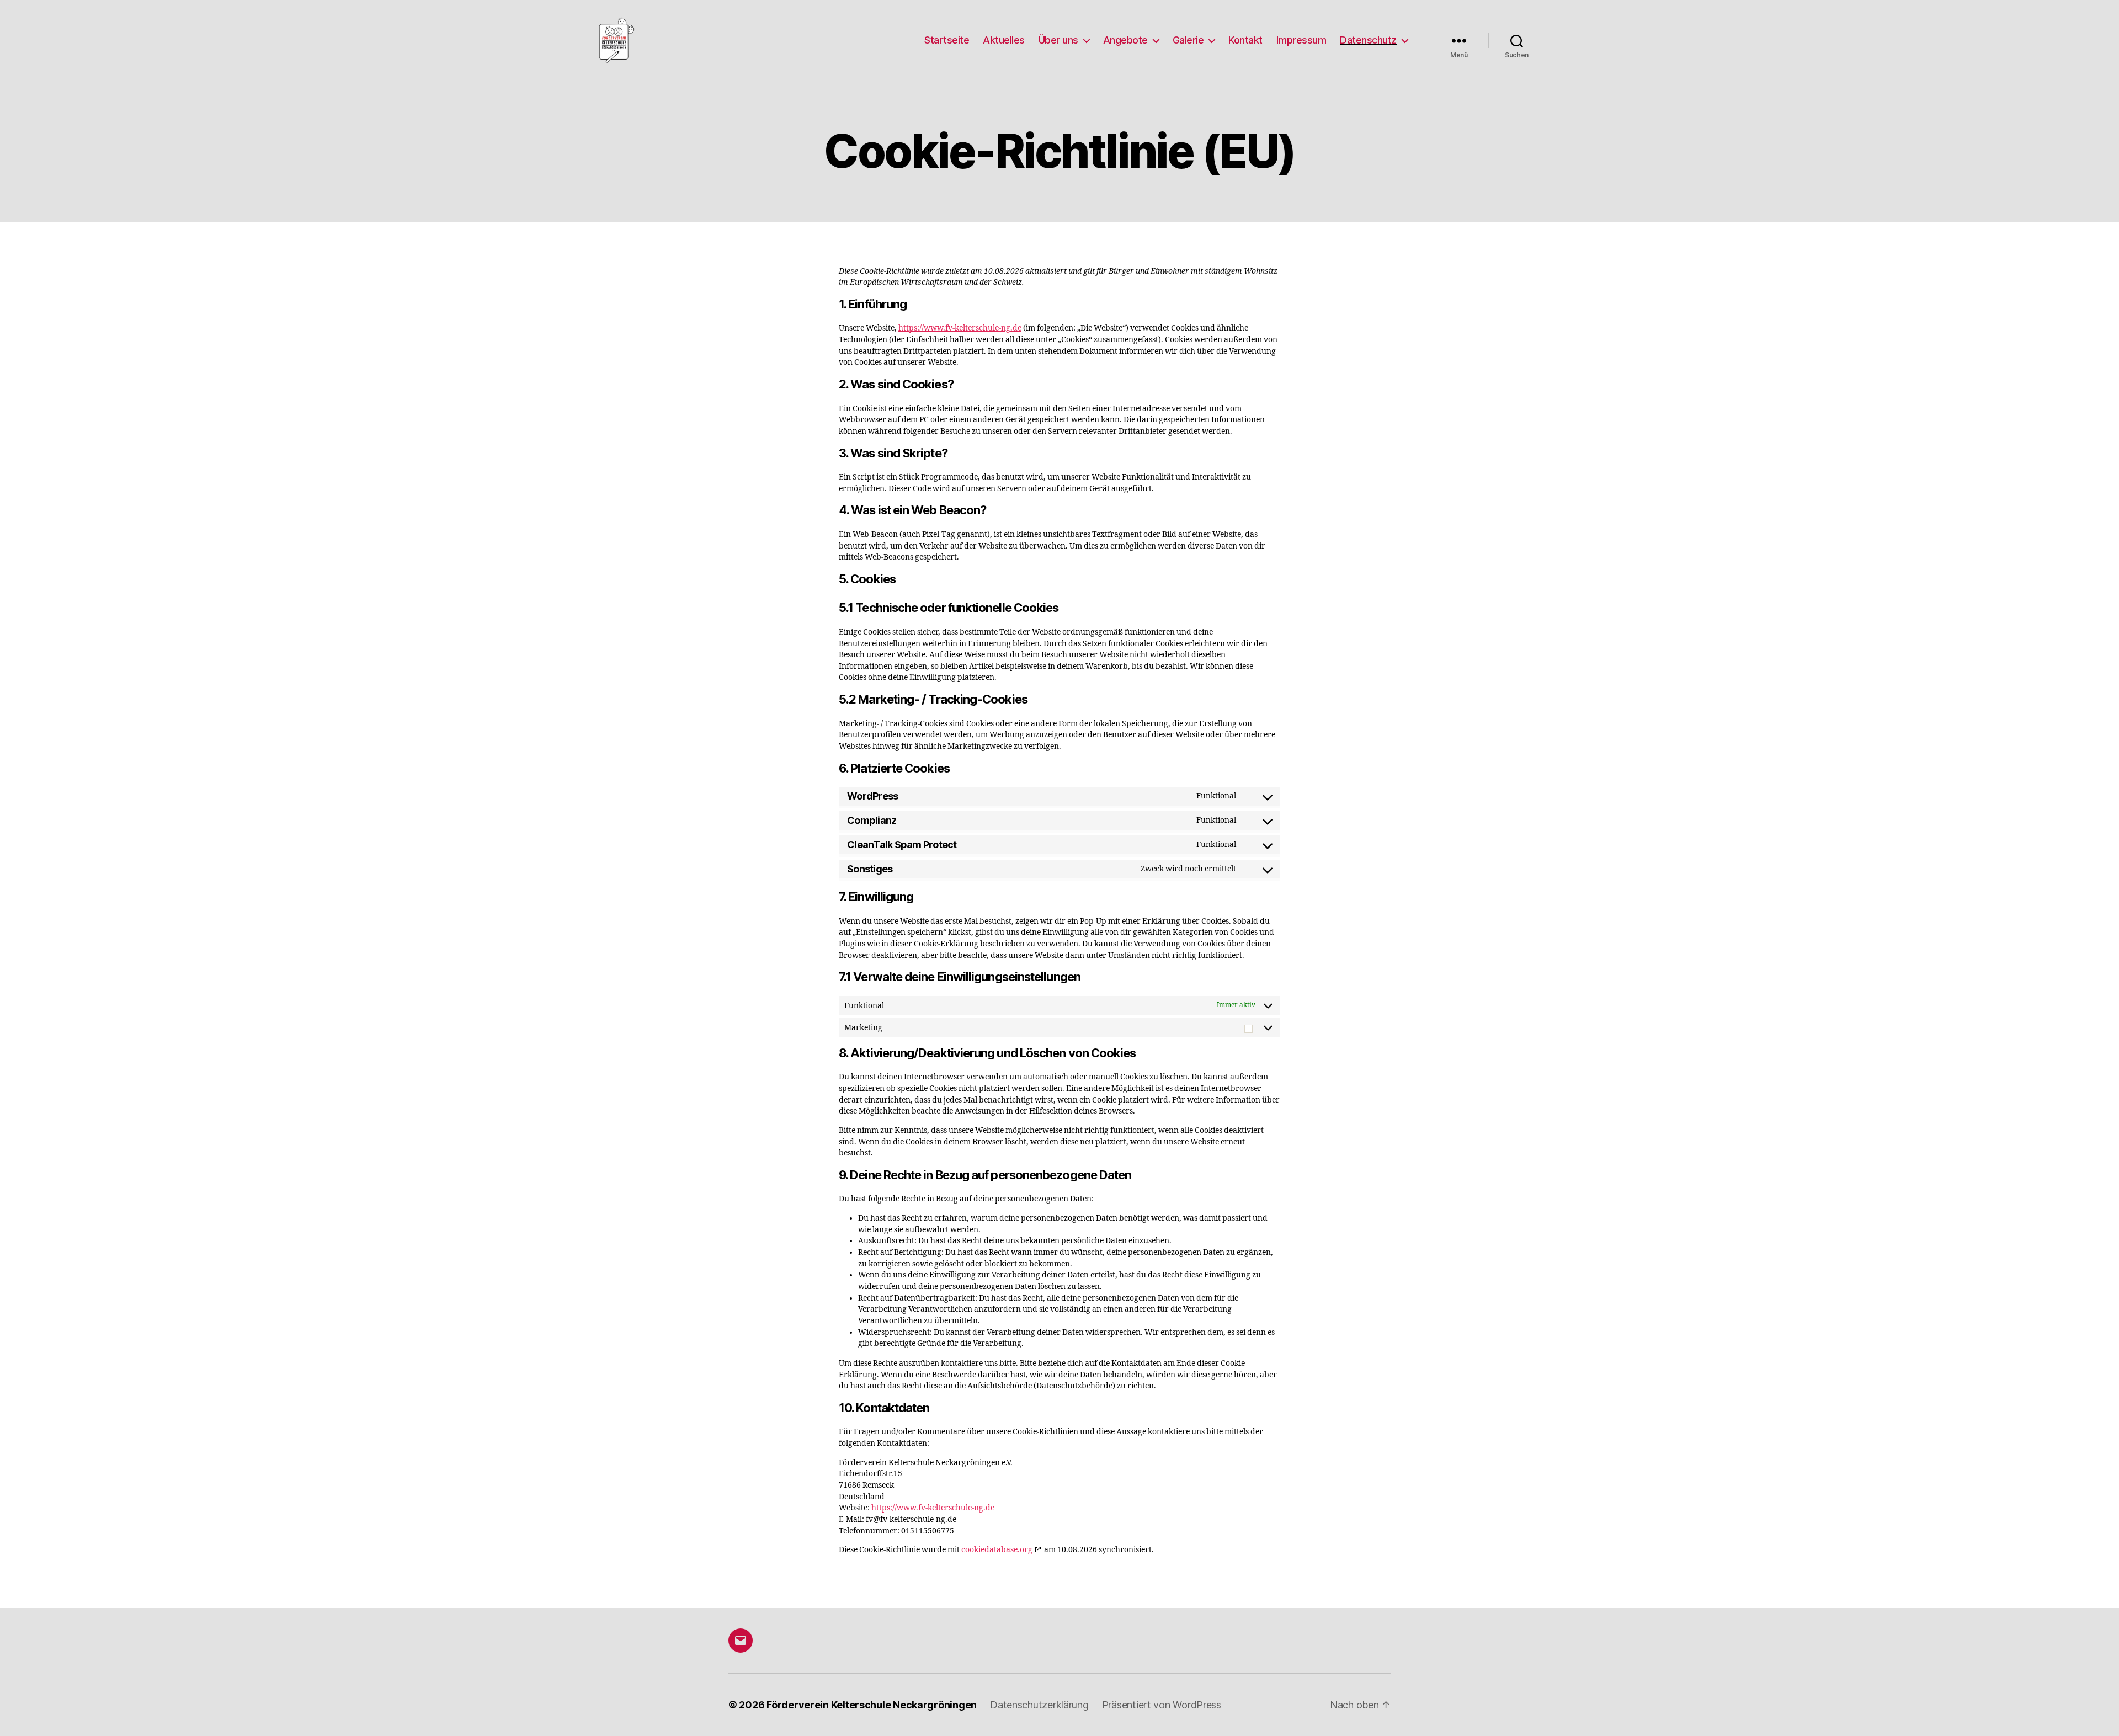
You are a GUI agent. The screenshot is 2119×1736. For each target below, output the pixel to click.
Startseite (947, 40)
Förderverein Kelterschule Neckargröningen (872, 1705)
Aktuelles (1004, 40)
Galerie (1188, 40)
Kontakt (1245, 40)
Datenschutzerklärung (1039, 1705)
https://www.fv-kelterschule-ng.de (960, 328)
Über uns (1058, 40)
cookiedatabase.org (997, 1550)
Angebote (1125, 40)
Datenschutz (1368, 40)
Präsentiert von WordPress (1162, 1705)
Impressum (1301, 40)
